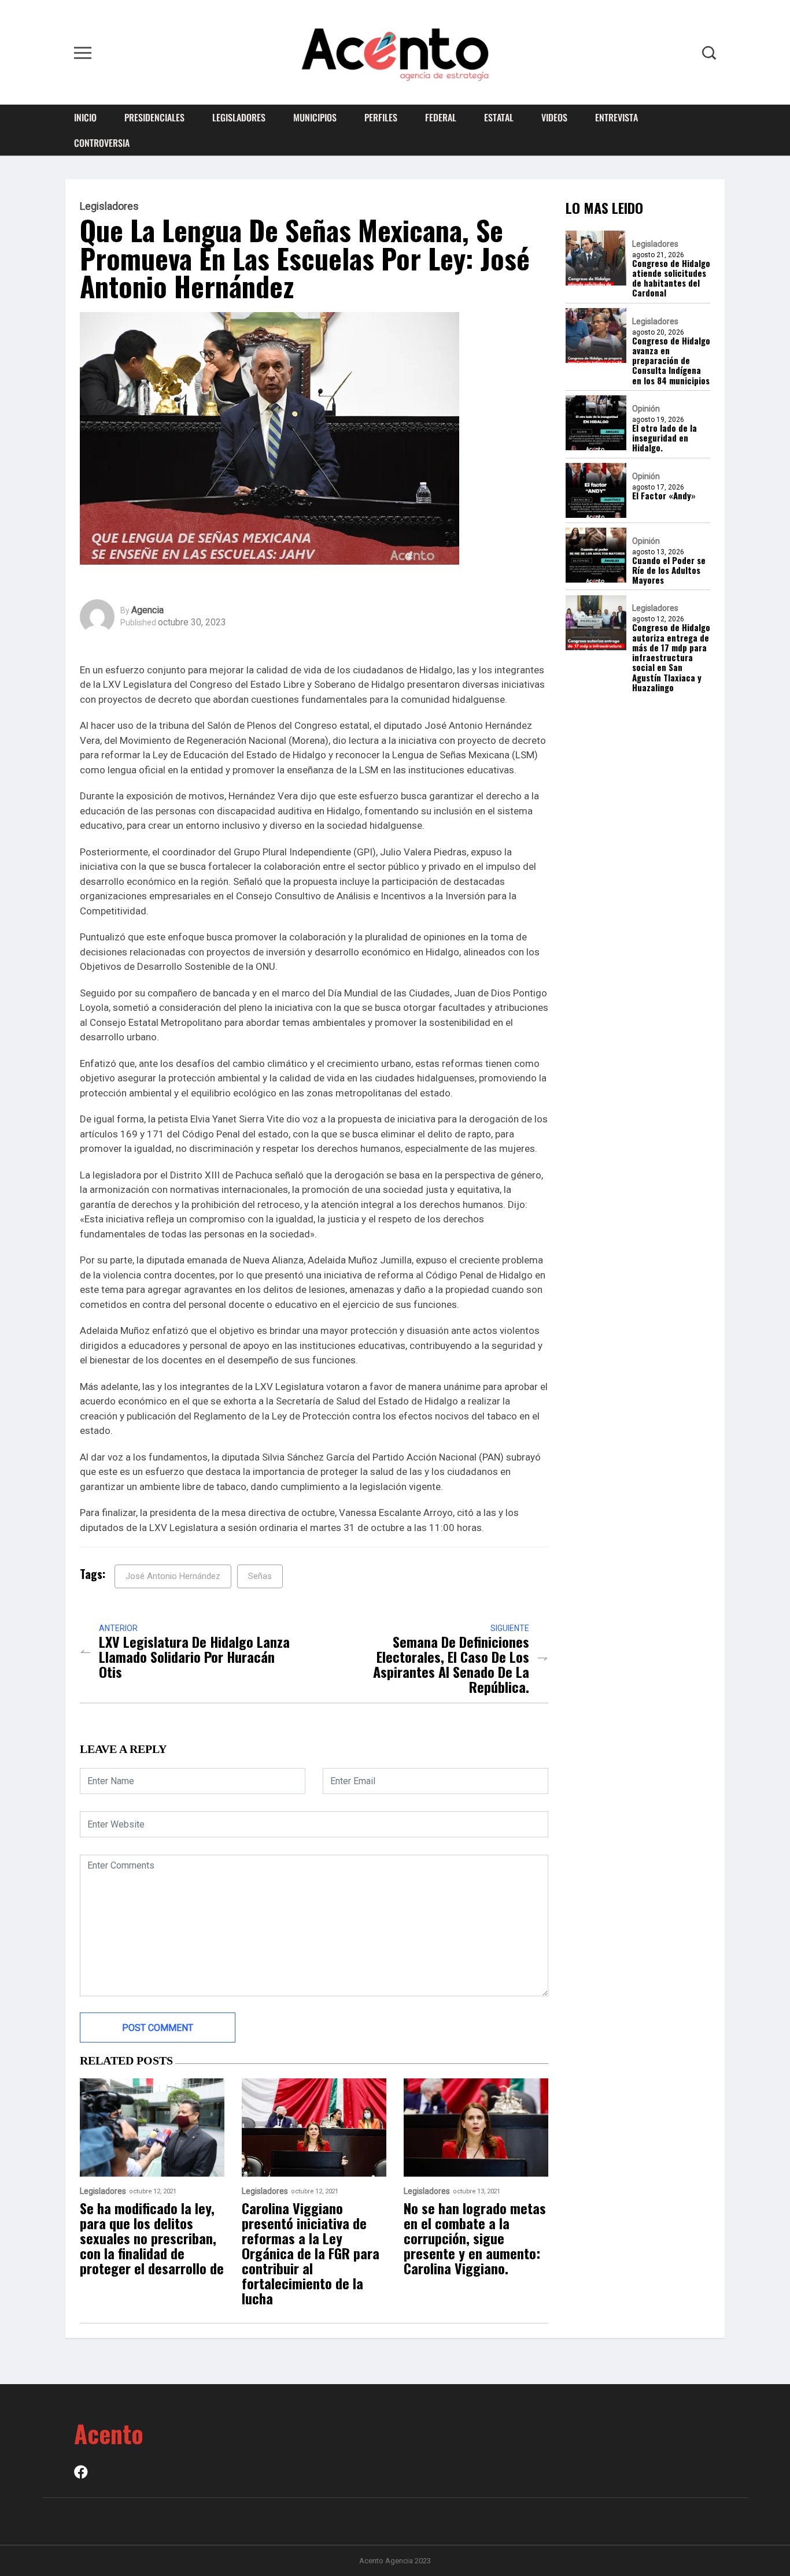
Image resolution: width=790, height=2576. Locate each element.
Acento (109, 2433)
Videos (554, 117)
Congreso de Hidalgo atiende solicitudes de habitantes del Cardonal (671, 278)
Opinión (646, 409)
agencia (147, 610)
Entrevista (617, 117)
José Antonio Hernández (173, 1576)
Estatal (499, 117)
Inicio (85, 117)
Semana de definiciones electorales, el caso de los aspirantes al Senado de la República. (451, 1664)
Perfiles (381, 117)
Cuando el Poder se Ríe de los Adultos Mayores (669, 570)
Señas (260, 1576)
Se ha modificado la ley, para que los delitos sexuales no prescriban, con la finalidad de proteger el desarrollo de (152, 2238)
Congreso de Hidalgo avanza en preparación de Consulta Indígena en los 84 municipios (671, 361)
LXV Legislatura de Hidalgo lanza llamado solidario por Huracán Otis (194, 1656)
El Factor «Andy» (664, 496)
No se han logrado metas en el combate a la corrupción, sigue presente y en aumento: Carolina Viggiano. (475, 2238)
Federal (441, 117)
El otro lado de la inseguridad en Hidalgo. (665, 438)
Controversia (102, 143)
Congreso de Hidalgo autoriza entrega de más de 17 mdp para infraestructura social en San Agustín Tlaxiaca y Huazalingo (671, 658)
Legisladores (239, 117)
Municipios (315, 117)
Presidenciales (154, 117)
